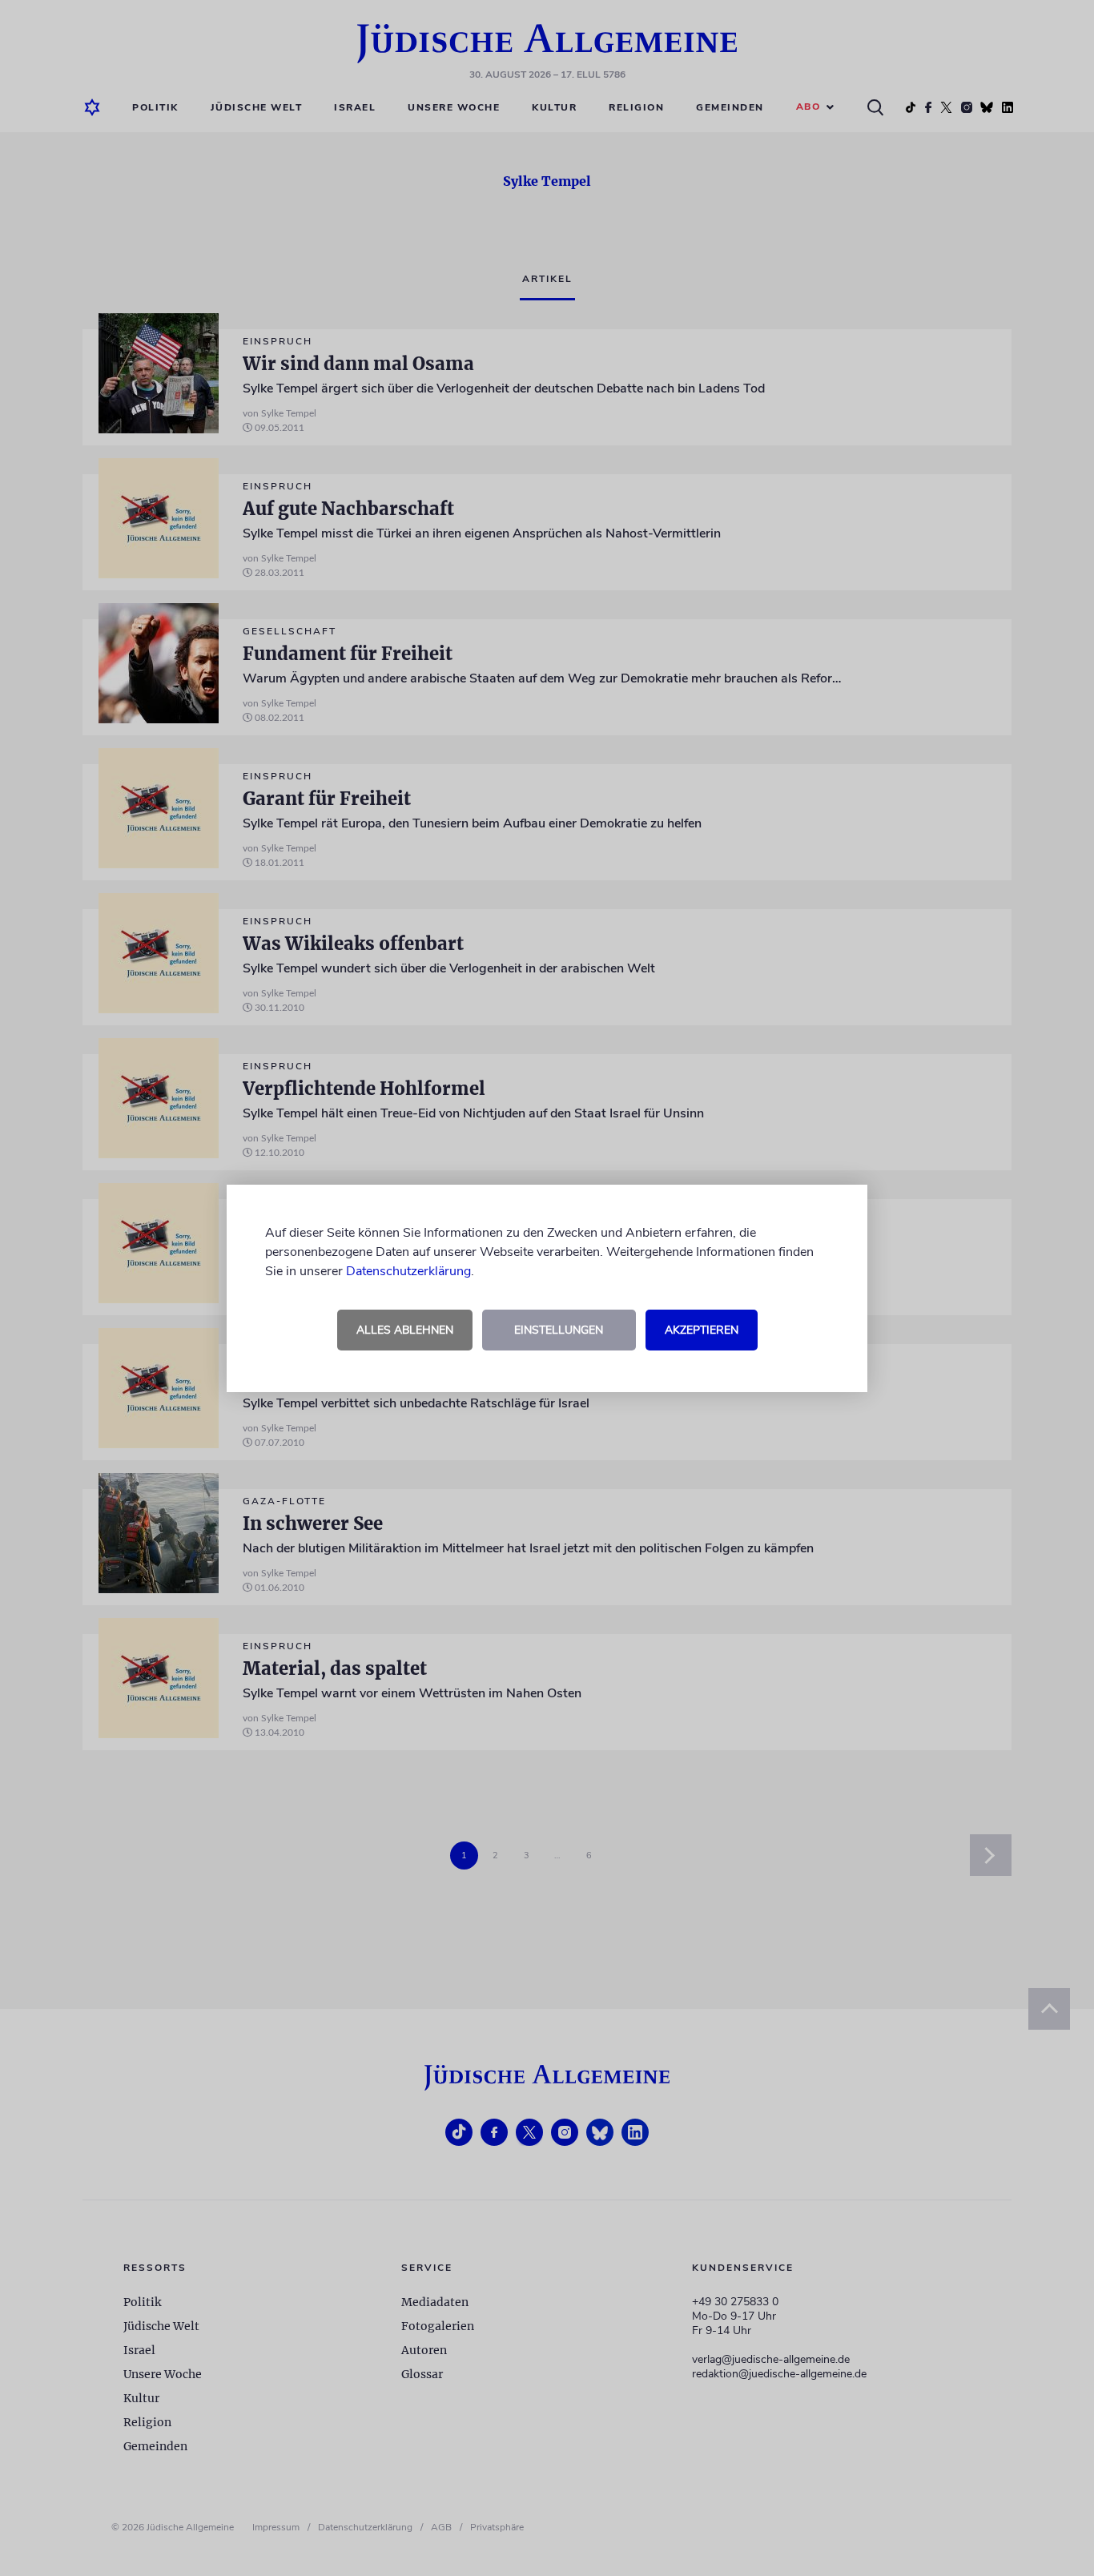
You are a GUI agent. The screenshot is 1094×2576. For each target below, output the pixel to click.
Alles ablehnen (405, 1330)
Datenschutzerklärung (408, 1271)
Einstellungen (559, 1330)
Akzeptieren (702, 1330)
